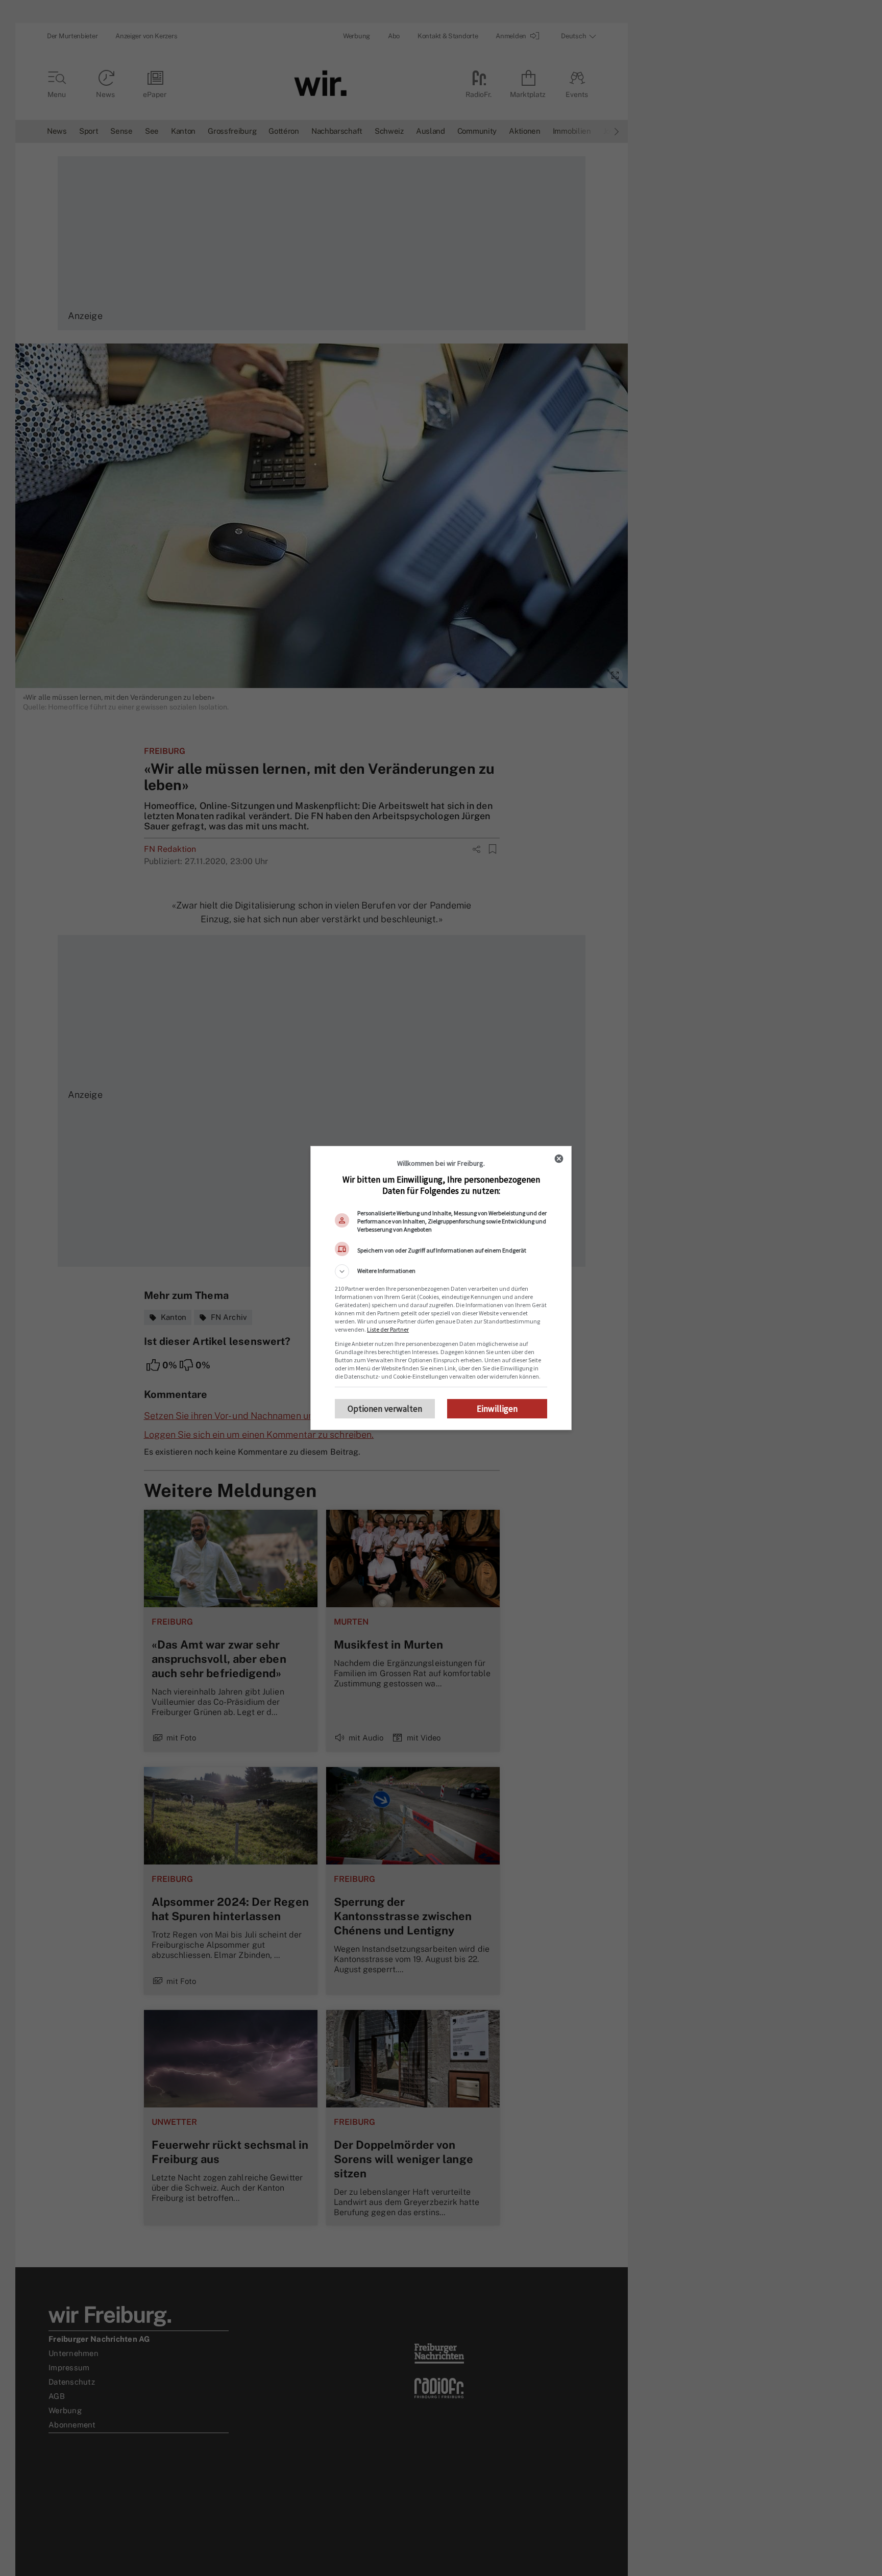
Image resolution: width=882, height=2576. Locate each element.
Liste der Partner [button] (388, 1329)
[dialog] (441, 1288)
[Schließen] (559, 1159)
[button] (441, 1271)
